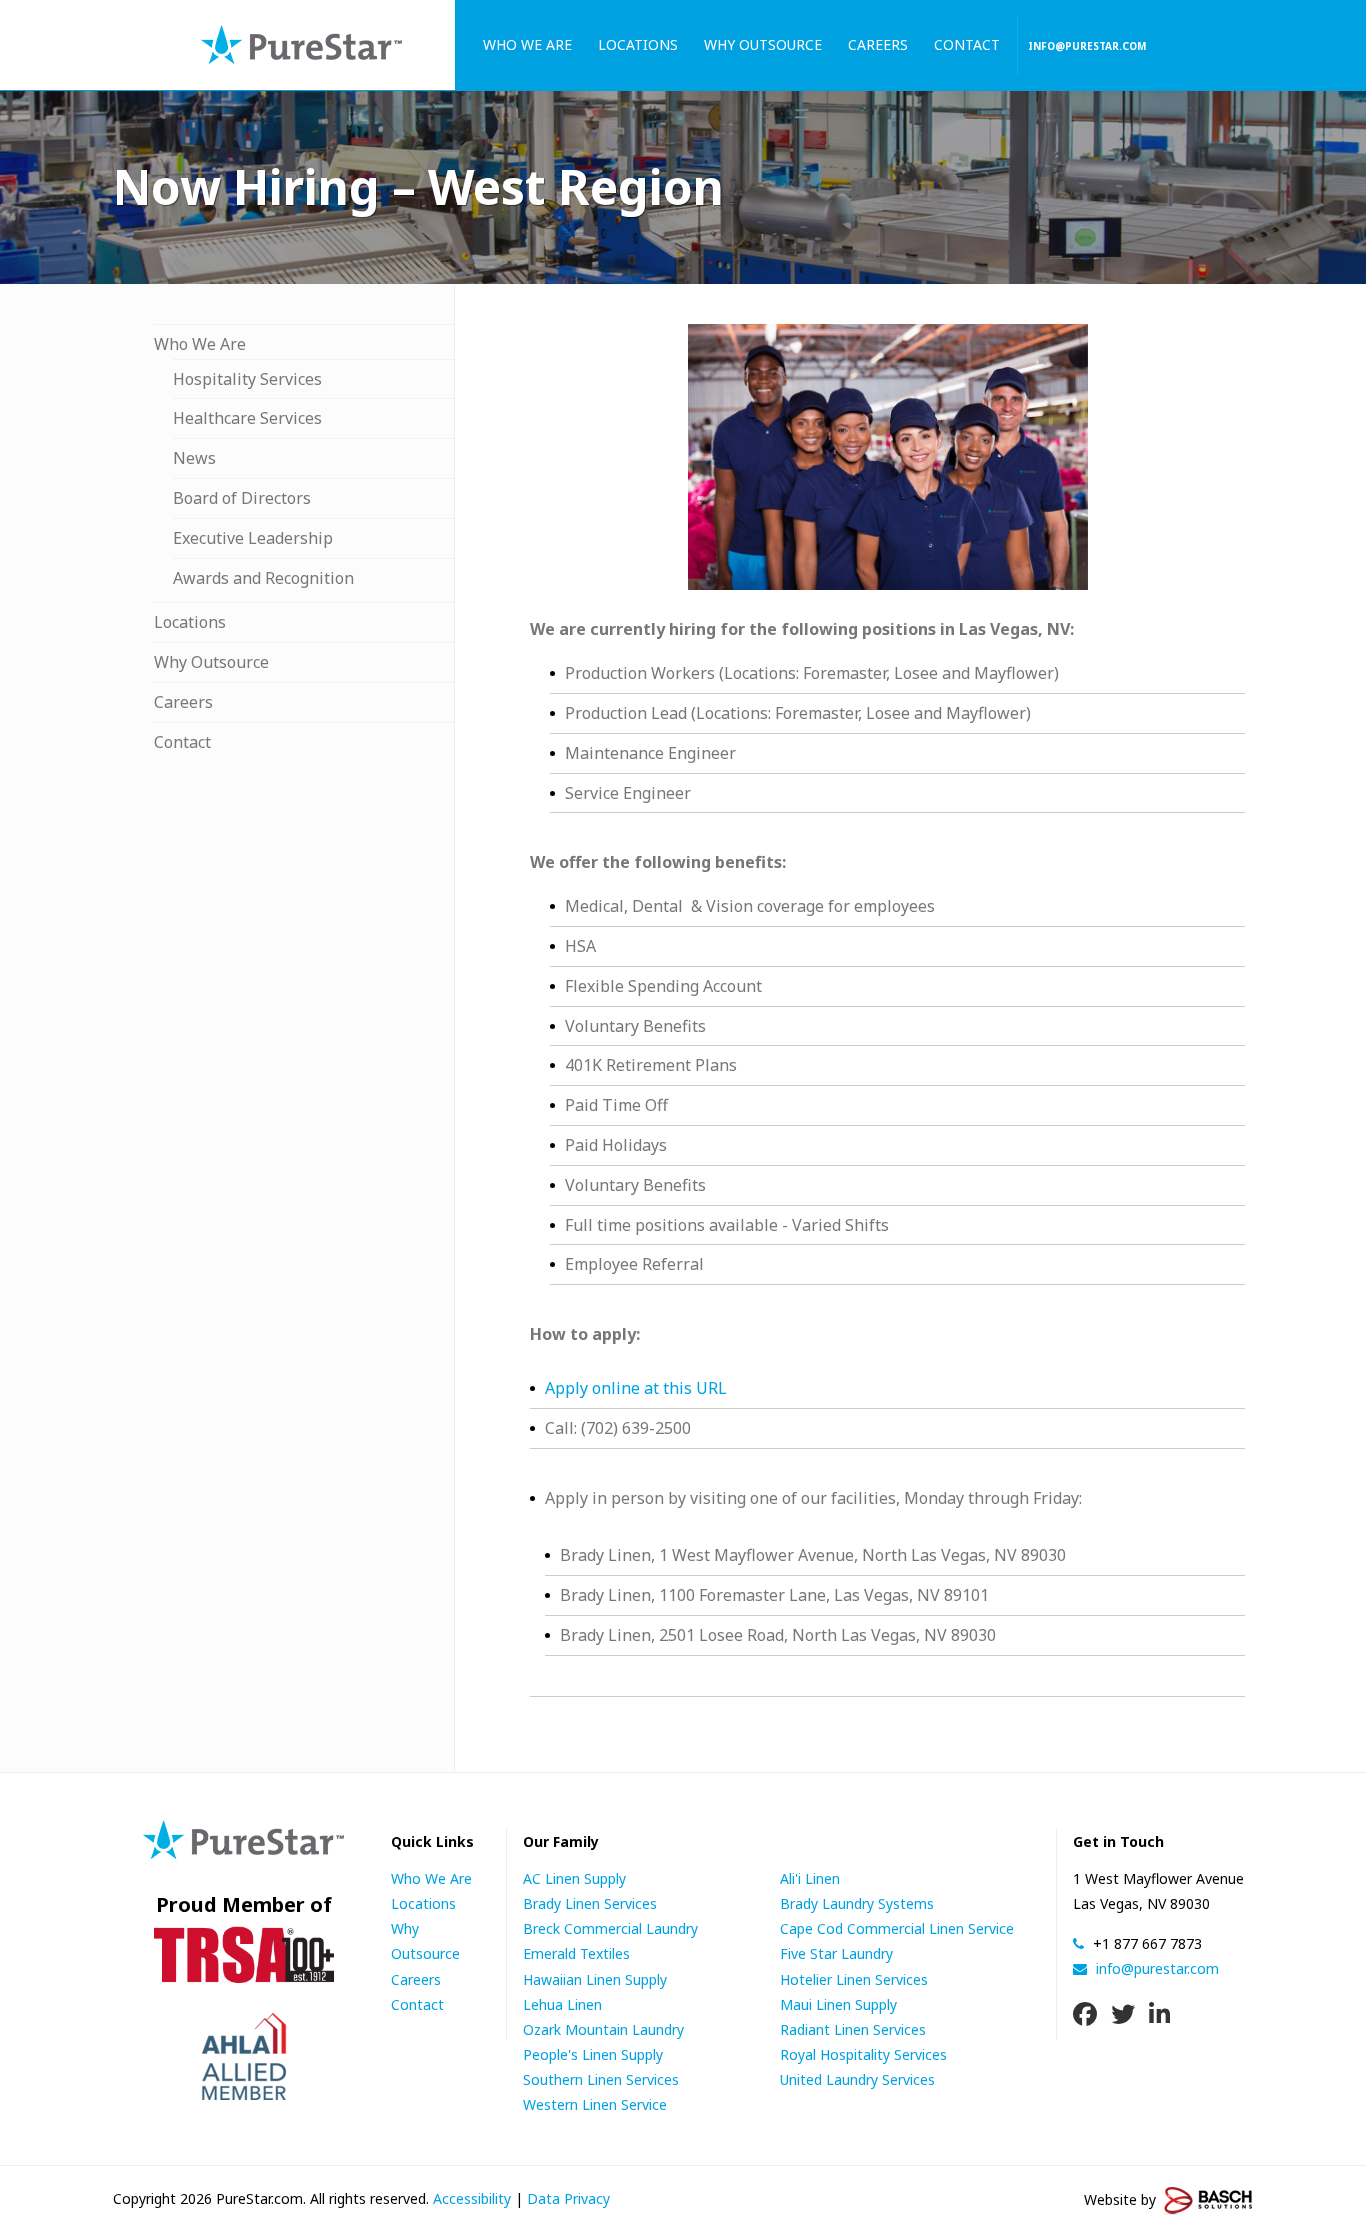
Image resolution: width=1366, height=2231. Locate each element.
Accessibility (472, 2198)
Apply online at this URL (636, 1388)
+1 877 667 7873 (1145, 1943)
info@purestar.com (1087, 46)
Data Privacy (568, 2198)
